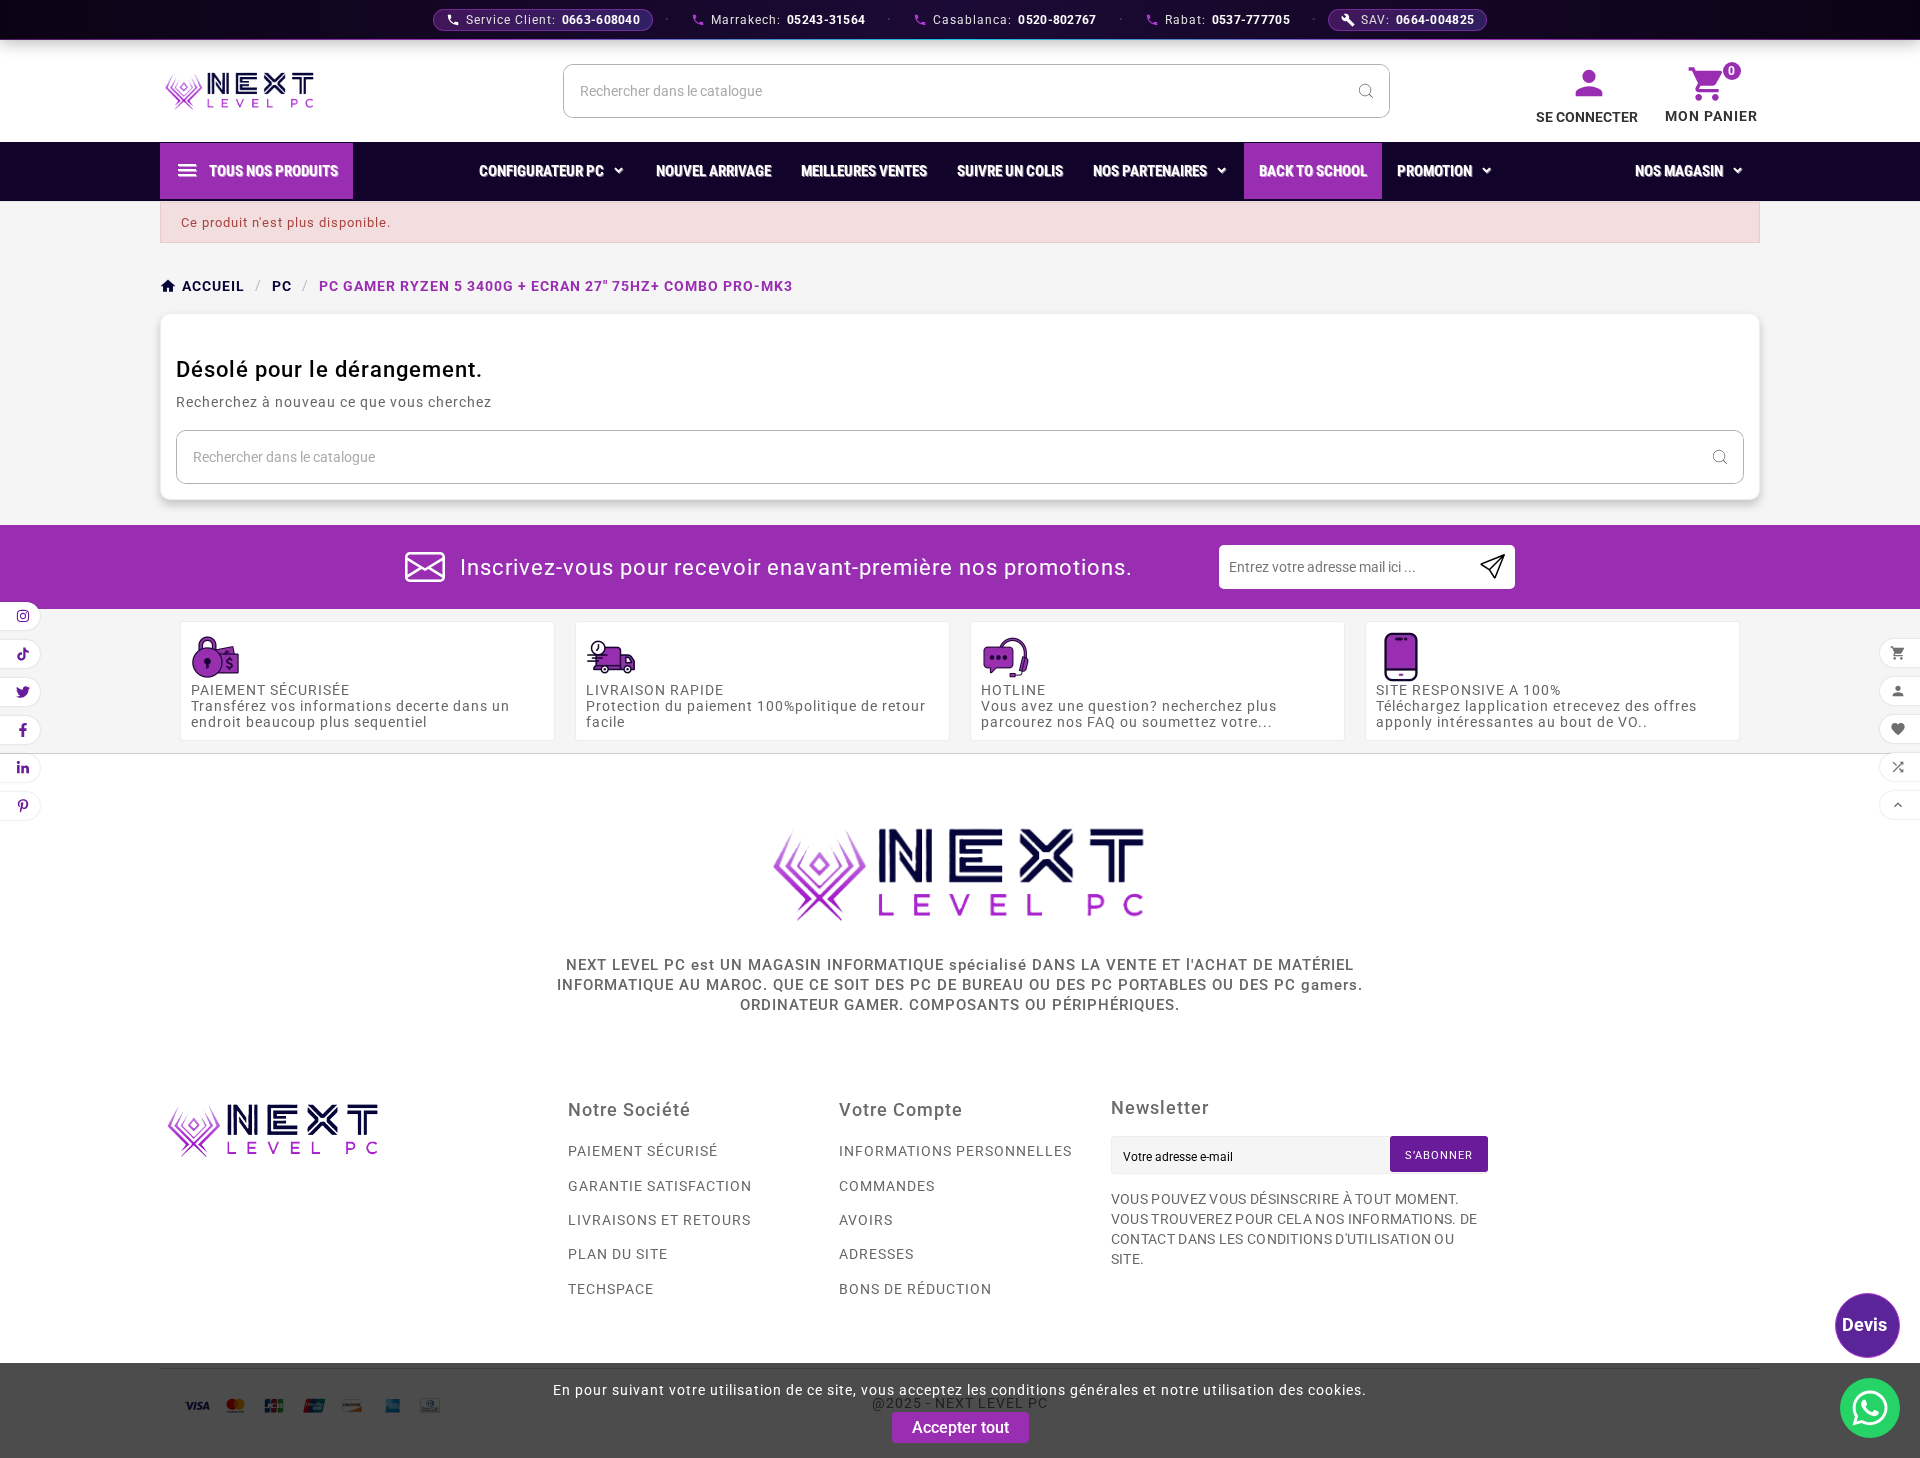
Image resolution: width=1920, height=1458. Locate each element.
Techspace (611, 1289)
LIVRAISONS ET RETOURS (659, 1220)
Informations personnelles (955, 1151)
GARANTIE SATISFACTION (660, 1186)
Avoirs (866, 1220)
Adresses (876, 1254)
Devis (1864, 1324)
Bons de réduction (915, 1289)
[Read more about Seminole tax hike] (1492, 567)
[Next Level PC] (240, 91)
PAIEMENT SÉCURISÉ (643, 1151)
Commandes (887, 1186)
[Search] (1366, 91)
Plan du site (618, 1254)
